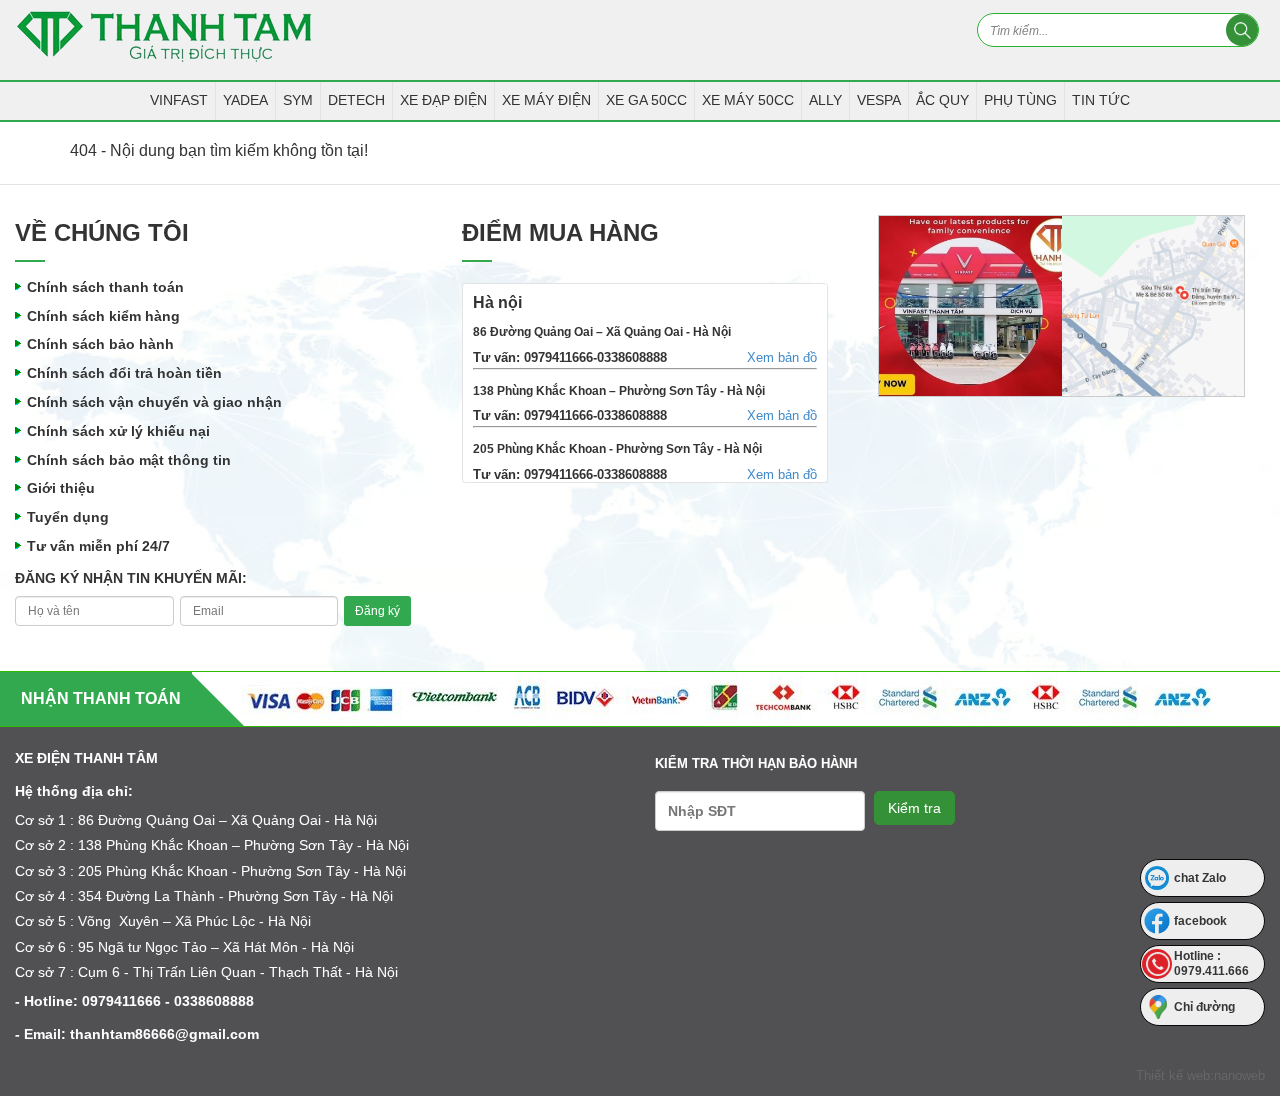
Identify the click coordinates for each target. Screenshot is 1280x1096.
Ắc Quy (942, 100)
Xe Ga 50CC (646, 100)
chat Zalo (1200, 878)
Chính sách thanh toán (105, 287)
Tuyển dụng (68, 517)
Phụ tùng (1020, 100)
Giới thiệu (61, 488)
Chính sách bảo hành (100, 344)
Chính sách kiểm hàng (103, 316)
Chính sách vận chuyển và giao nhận (154, 402)
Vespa (879, 100)
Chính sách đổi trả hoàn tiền (124, 373)
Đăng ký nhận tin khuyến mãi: (131, 578)
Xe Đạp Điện (443, 100)
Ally (825, 100)
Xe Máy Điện (546, 100)
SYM (298, 100)
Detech (356, 100)
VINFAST (179, 100)
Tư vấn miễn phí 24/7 (98, 546)
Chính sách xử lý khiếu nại (118, 431)
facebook (1200, 921)
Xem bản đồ (782, 357)
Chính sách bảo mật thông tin (129, 460)
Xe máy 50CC (748, 100)
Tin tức (1101, 100)
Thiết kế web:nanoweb (1200, 1075)
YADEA (245, 100)
